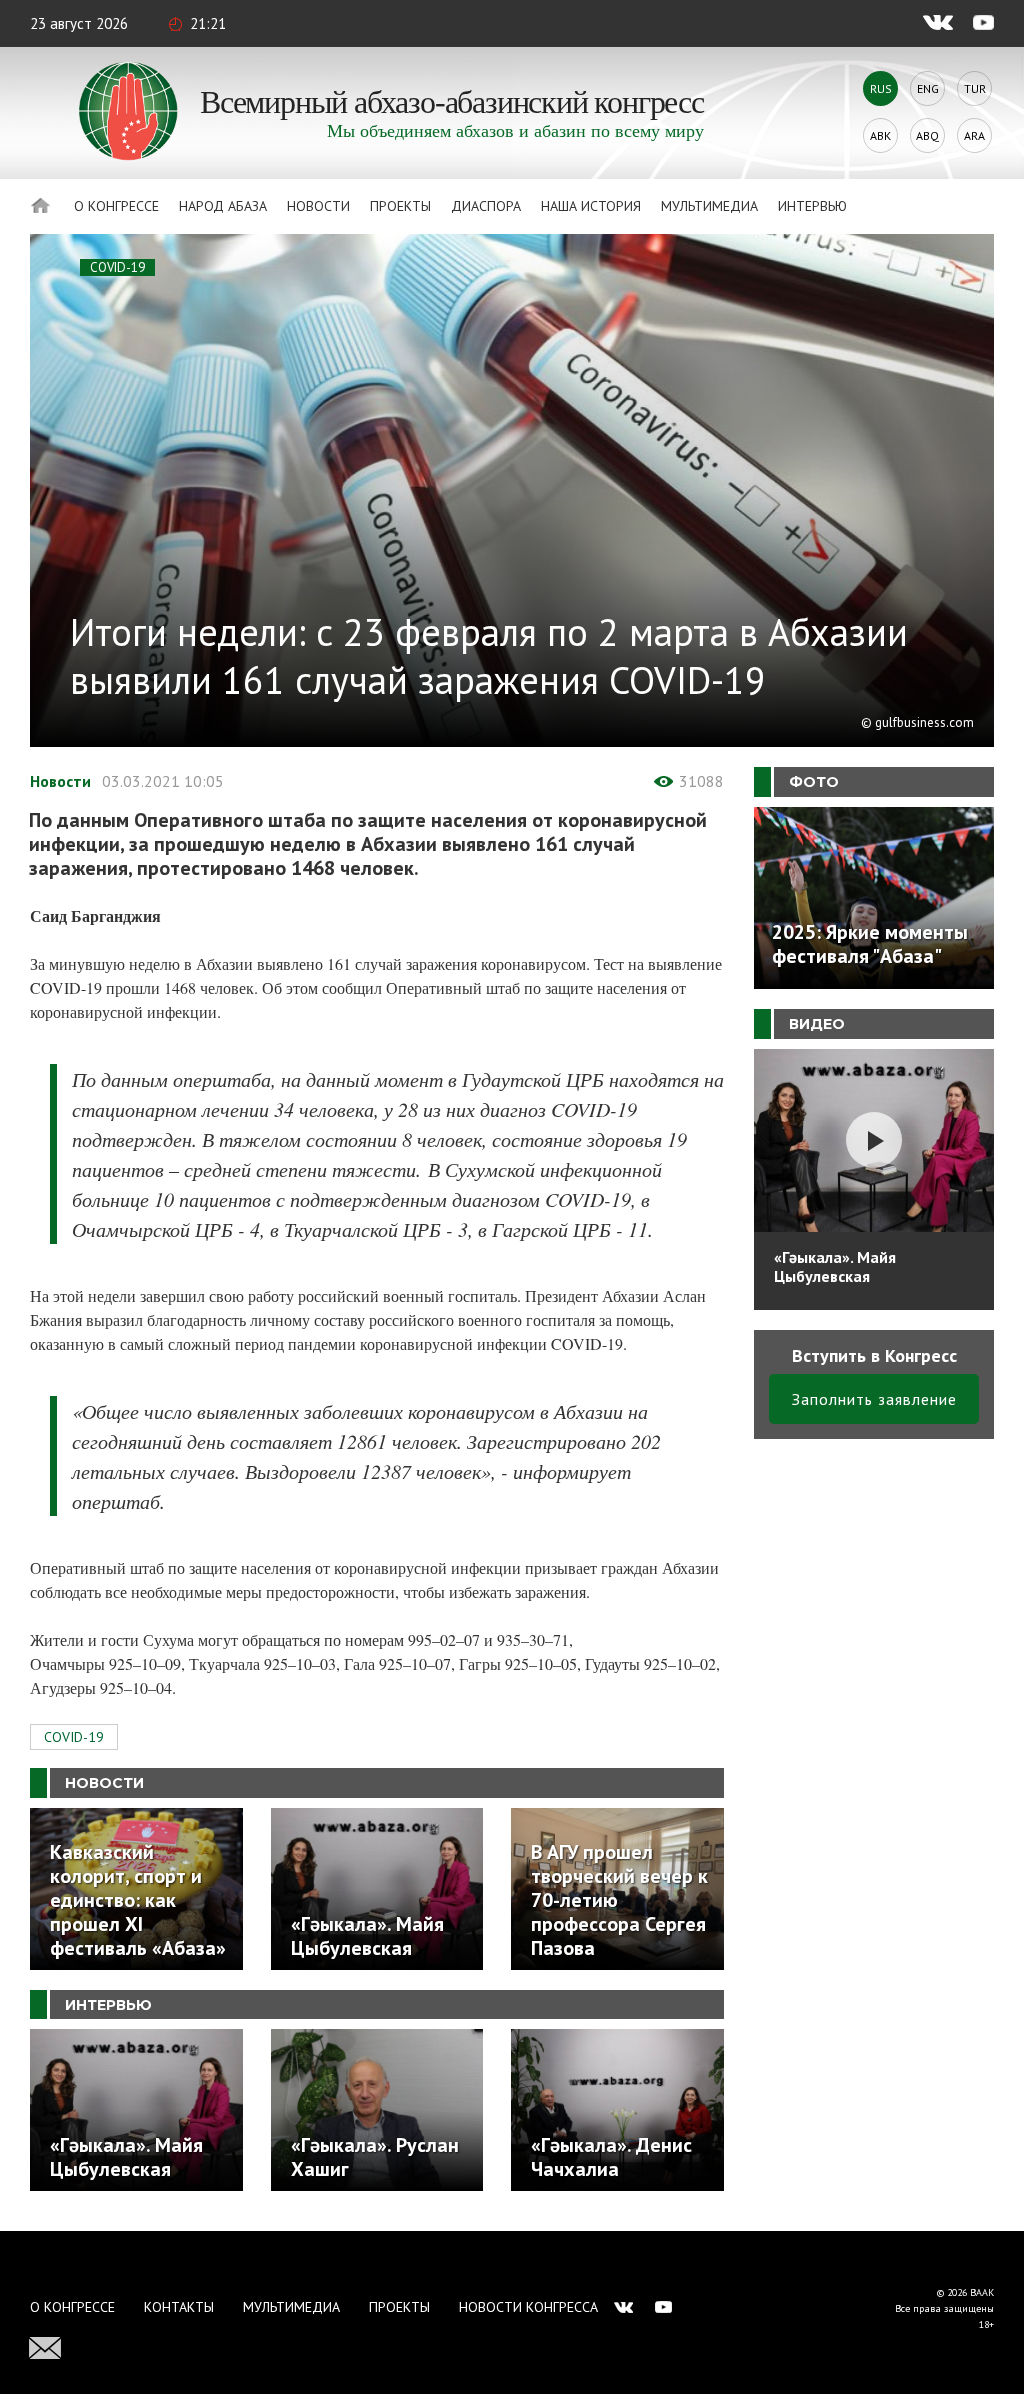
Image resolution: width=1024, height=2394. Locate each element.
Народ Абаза (223, 206)
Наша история (591, 206)
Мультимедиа (709, 206)
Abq (927, 135)
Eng (928, 88)
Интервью (812, 206)
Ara (974, 135)
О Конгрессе (116, 206)
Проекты (400, 206)
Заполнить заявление (874, 1399)
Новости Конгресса (528, 2307)
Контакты (179, 2307)
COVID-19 (117, 267)
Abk (880, 135)
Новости (318, 206)
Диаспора (486, 206)
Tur (975, 88)
